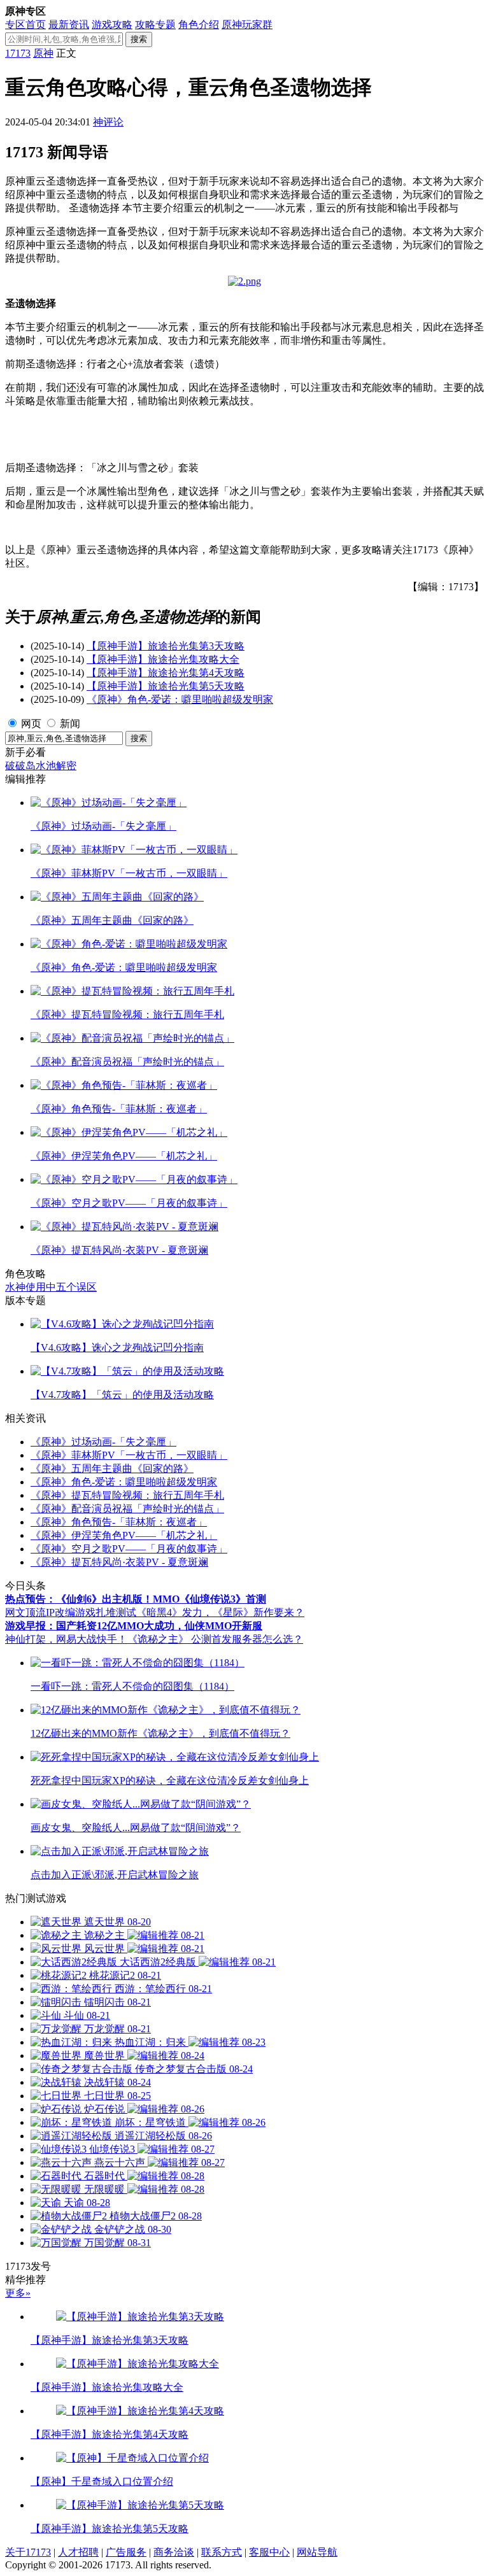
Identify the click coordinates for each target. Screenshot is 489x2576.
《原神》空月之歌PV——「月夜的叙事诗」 (129, 1549)
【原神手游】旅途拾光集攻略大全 (163, 659)
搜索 (139, 39)
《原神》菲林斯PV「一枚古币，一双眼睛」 (129, 1455)
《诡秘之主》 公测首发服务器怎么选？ (215, 1639)
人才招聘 (78, 2552)
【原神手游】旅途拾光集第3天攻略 (166, 646)
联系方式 (222, 2552)
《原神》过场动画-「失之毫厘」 (103, 1442)
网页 (31, 724)
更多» (18, 2293)
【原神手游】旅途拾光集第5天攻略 (166, 686)
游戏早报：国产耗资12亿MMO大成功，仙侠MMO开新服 (134, 1626)
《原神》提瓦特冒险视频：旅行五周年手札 (127, 1495)
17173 (18, 53)
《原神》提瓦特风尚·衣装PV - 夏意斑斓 (119, 1562)
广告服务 (126, 2552)
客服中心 (269, 2552)
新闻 (70, 724)
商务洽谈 (174, 2552)
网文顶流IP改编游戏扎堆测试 (71, 1612)
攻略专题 (155, 25)
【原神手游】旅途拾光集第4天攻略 (166, 673)
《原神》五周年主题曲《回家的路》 (112, 1468)
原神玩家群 (247, 25)
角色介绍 (199, 25)
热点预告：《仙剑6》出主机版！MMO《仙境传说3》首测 (136, 1599)
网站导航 (317, 2552)
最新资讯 (69, 25)
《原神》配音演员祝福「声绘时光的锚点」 (127, 1509)
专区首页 (25, 25)
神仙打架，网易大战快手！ (66, 1639)
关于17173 (28, 2552)
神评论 (108, 122)
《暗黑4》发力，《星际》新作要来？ (220, 1612)
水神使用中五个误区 (51, 1287)
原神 (43, 53)
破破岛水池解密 (41, 766)
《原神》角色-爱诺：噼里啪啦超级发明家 (180, 699)
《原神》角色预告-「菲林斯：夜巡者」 (119, 1522)
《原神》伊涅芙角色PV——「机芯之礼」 (124, 1535)
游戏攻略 (112, 25)
